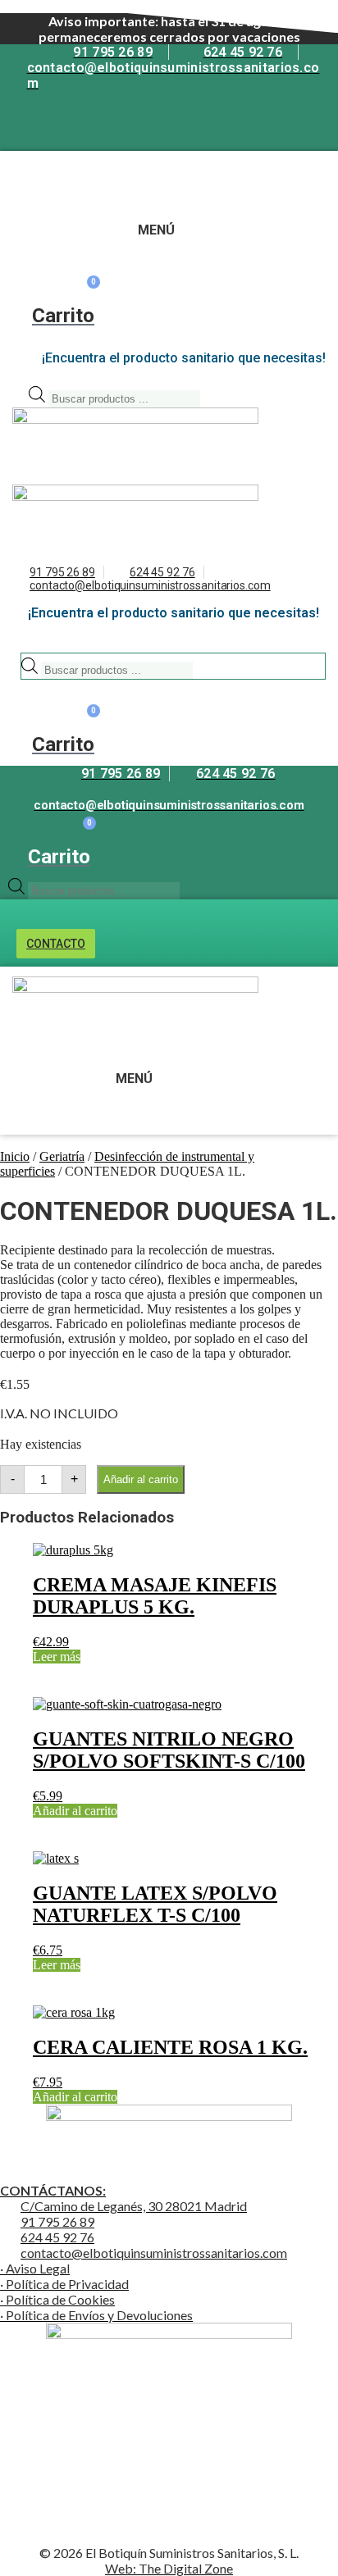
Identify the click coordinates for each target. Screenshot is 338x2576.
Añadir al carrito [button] (75, 1811)
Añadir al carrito (141, 1479)
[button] (32, 179)
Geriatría (62, 1156)
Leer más (57, 1657)
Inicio (15, 1156)
